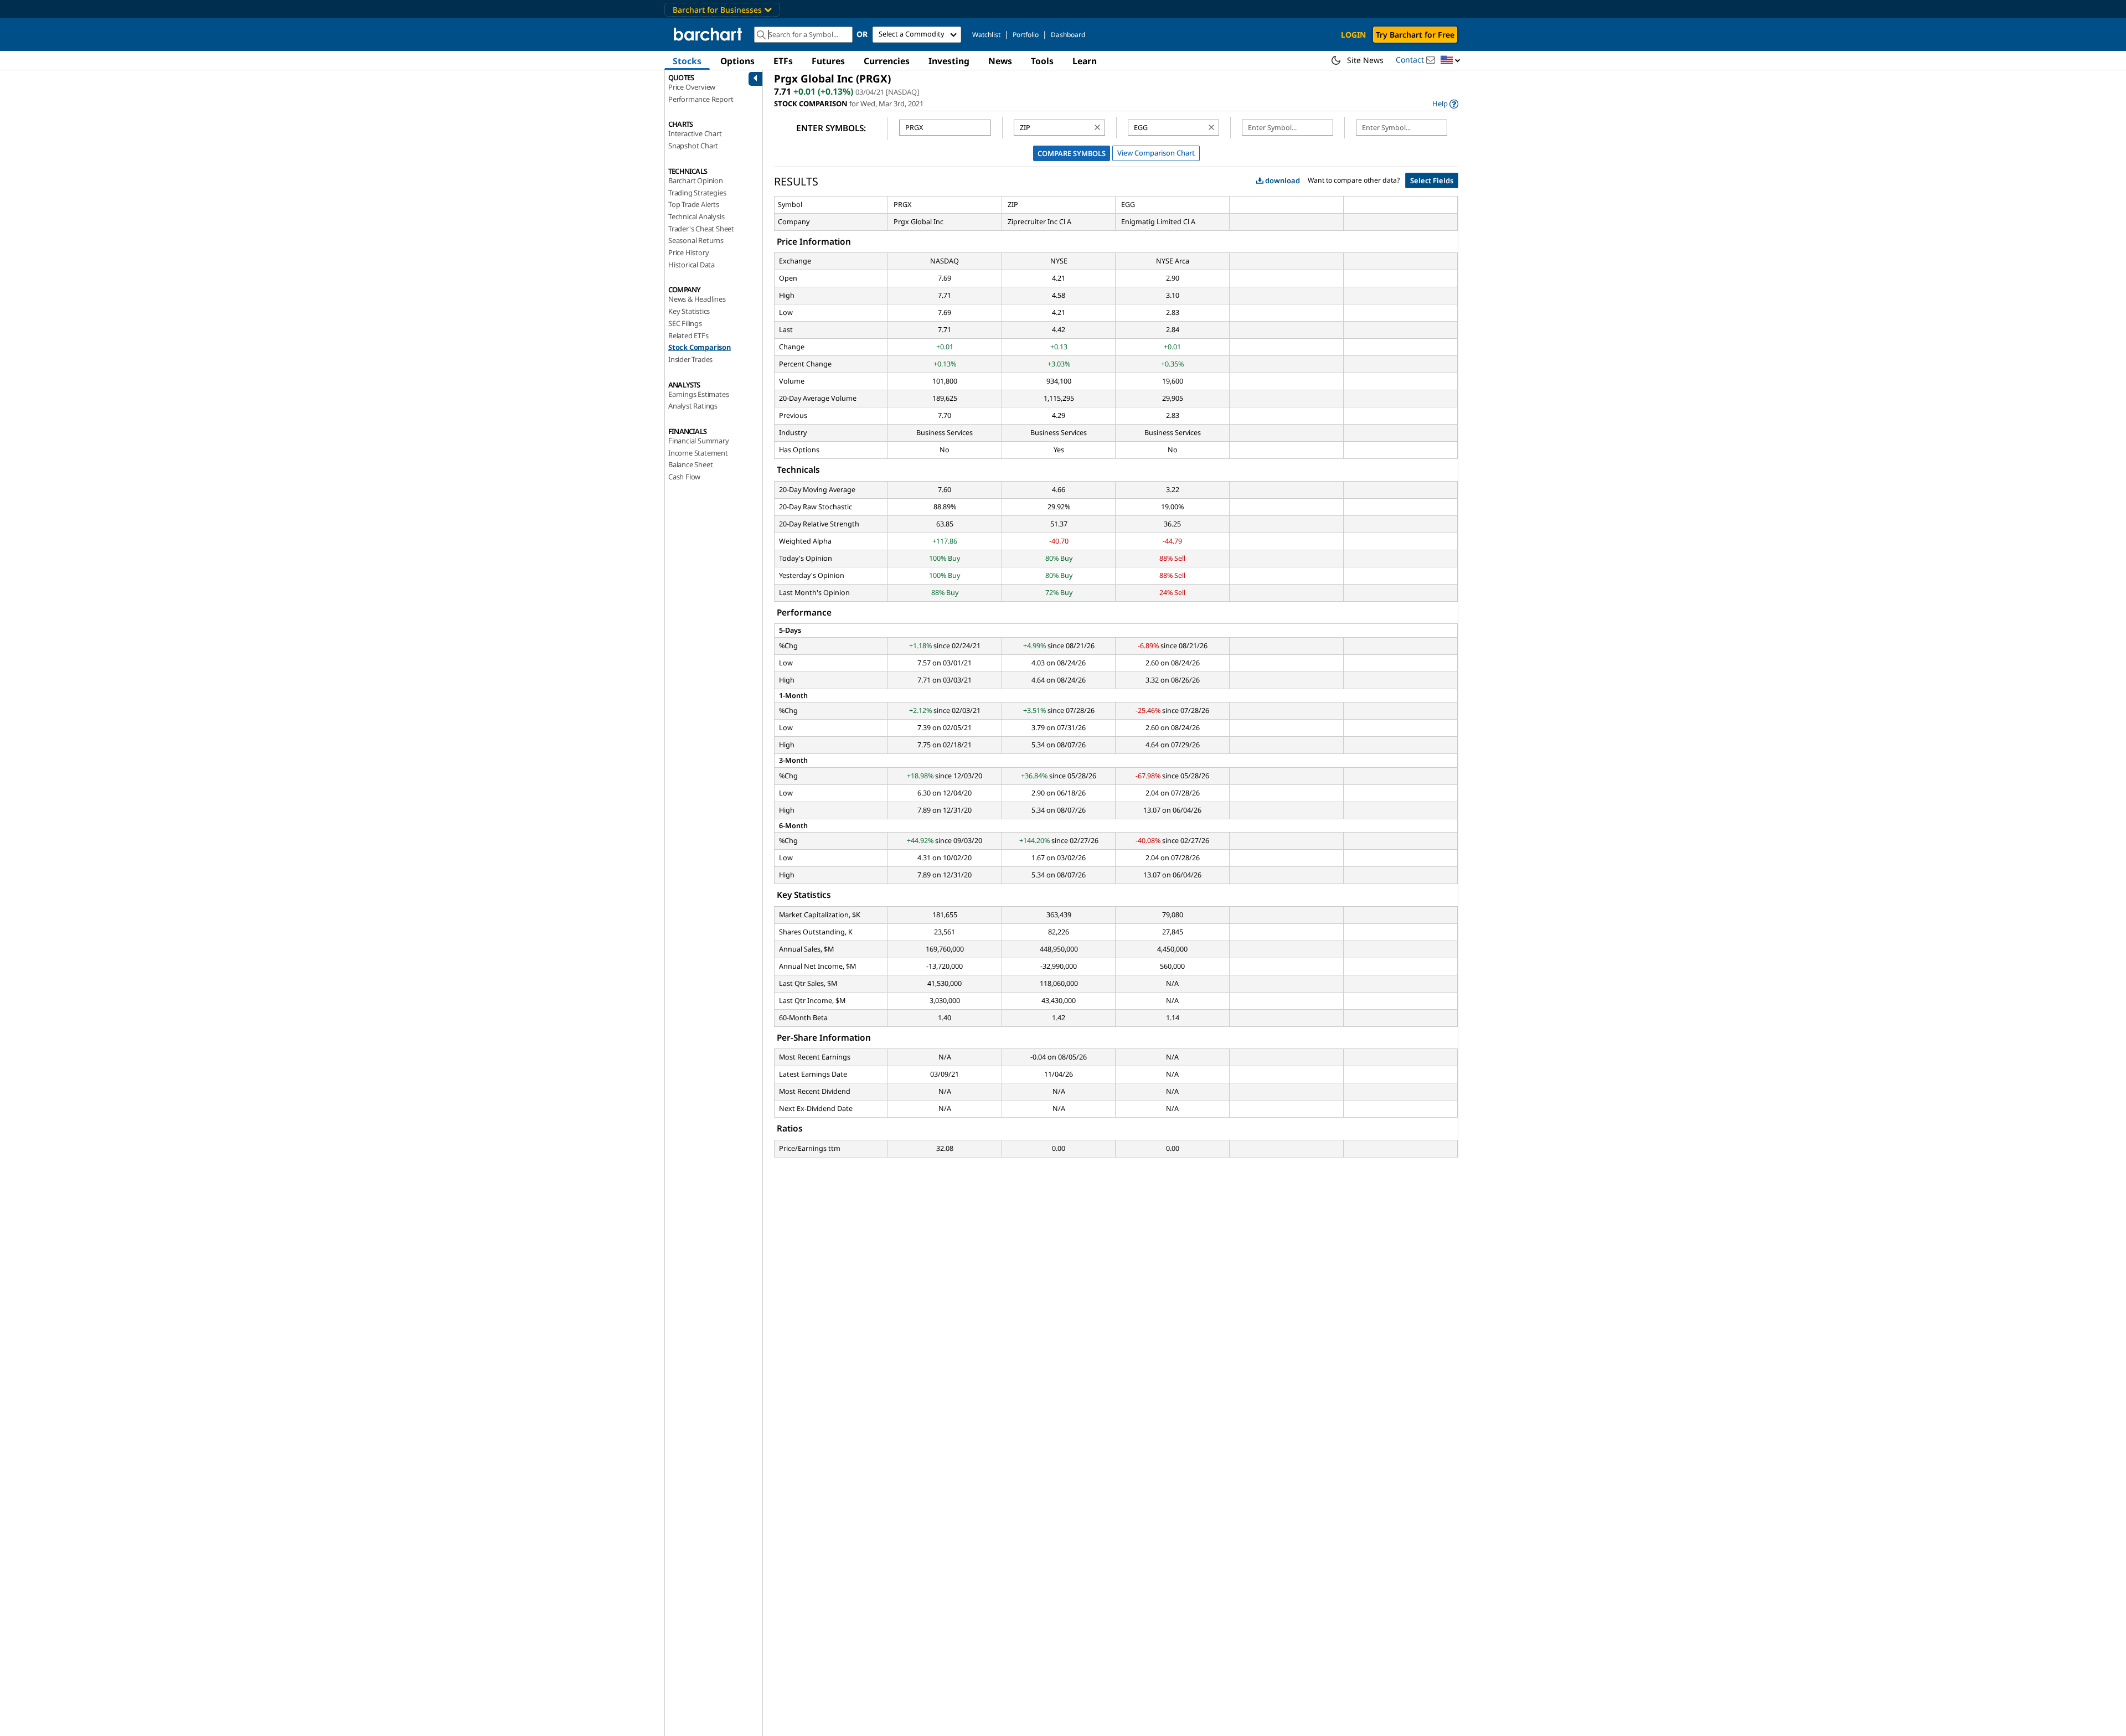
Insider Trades (690, 359)
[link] (1445, 104)
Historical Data (692, 265)
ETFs (783, 61)
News (1000, 61)
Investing (949, 61)
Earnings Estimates (698, 394)
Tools (1042, 61)
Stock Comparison (700, 347)
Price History (688, 252)
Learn (1085, 61)
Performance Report (701, 99)
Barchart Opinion (696, 180)
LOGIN (1353, 35)
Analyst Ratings (693, 406)
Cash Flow (684, 477)
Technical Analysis (696, 216)
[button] (1451, 61)
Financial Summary (699, 441)
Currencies (887, 61)
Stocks (687, 61)
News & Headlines (697, 299)
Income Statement (698, 453)
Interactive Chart (695, 133)
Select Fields (1432, 180)
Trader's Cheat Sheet (701, 229)
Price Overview (692, 87)
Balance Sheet (690, 464)
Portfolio (1026, 35)
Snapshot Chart (693, 146)
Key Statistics (689, 311)
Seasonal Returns (696, 240)
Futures (828, 61)
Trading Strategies (697, 193)
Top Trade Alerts (694, 204)
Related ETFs (688, 335)
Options (737, 61)
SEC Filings (685, 323)
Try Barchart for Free (1415, 35)
